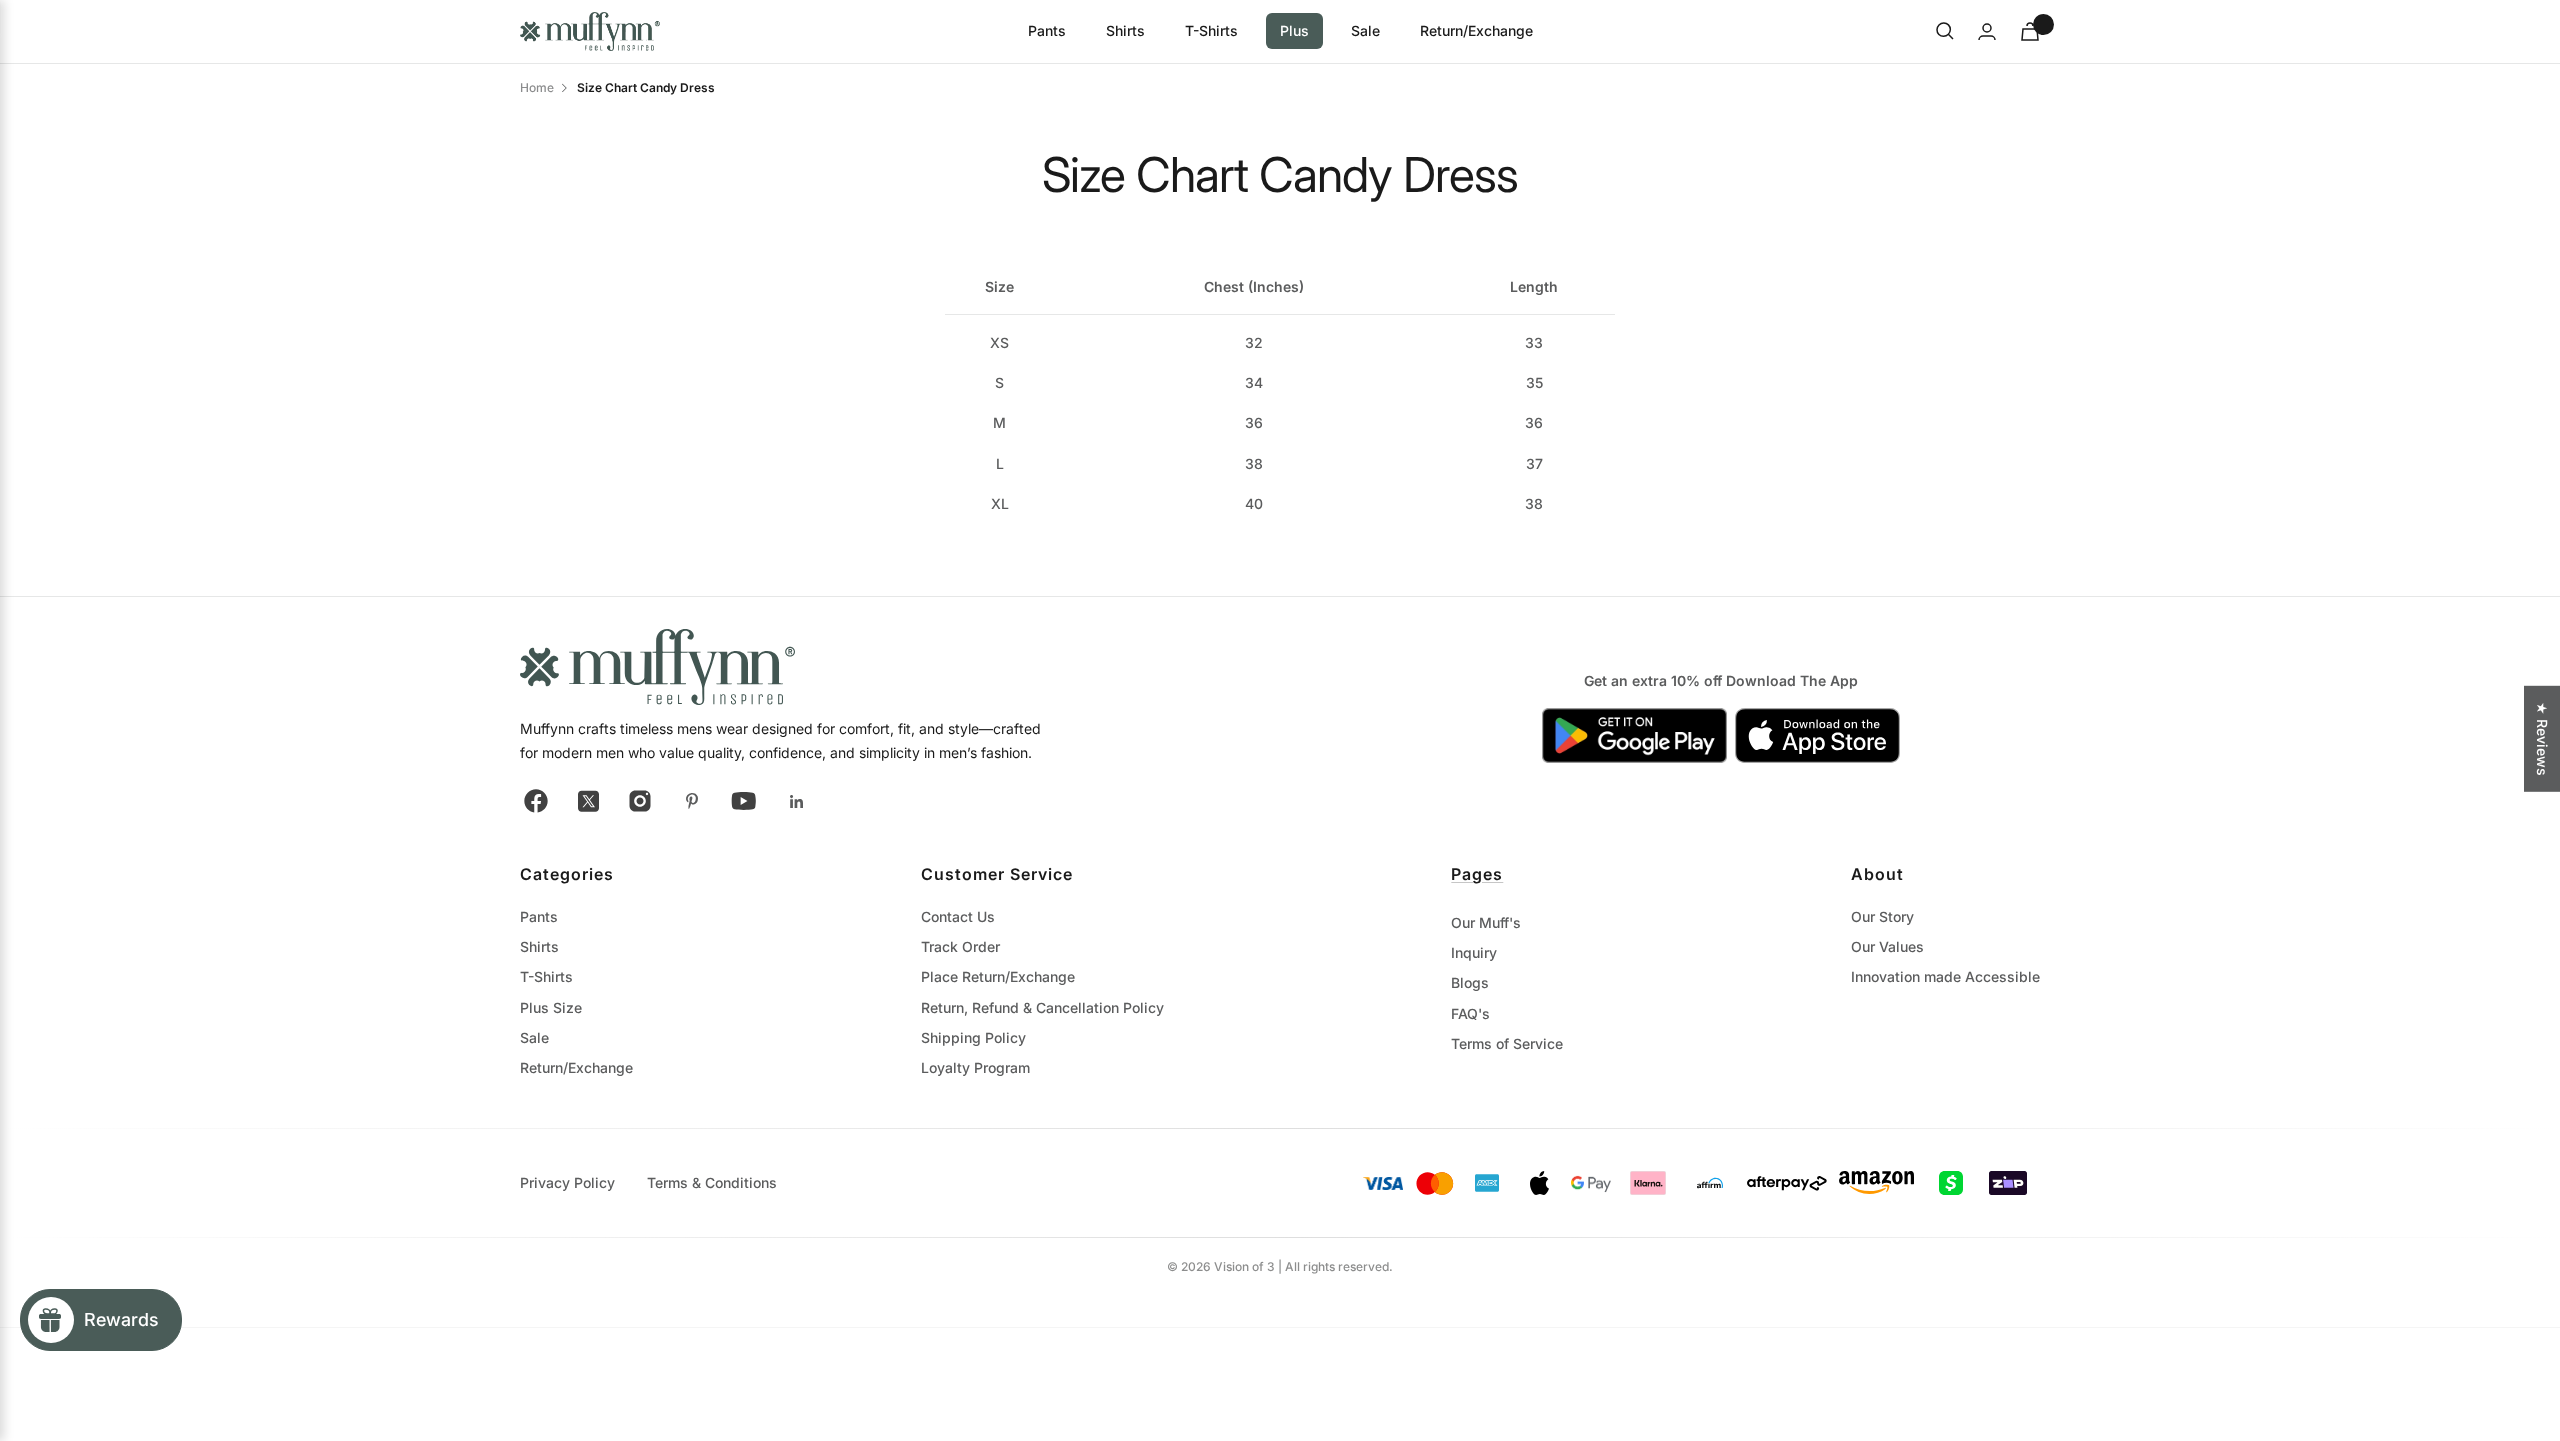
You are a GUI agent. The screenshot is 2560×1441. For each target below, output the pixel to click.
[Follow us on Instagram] (640, 801)
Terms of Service (1507, 1043)
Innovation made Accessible (1945, 976)
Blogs (1470, 982)
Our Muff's (1486, 922)
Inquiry (1474, 952)
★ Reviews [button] (2542, 738)
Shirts (1125, 30)
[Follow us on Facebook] (536, 801)
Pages (1477, 874)
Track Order (960, 946)
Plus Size (551, 1007)
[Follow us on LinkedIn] (796, 801)
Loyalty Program (975, 1067)
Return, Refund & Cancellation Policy (1042, 1007)
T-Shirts (1211, 30)
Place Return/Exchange (998, 976)
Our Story (1882, 916)
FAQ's (1470, 1013)
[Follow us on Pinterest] (692, 801)
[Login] (1987, 31)
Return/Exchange (1476, 30)
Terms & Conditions (712, 1182)
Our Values (1887, 946)
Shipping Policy (973, 1037)
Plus (1294, 30)
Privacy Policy (567, 1182)
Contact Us (958, 916)
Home (537, 87)
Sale (1365, 30)
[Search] (1945, 31)
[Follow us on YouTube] (744, 801)
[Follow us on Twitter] (588, 801)
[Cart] (2030, 31)
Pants (1047, 30)
